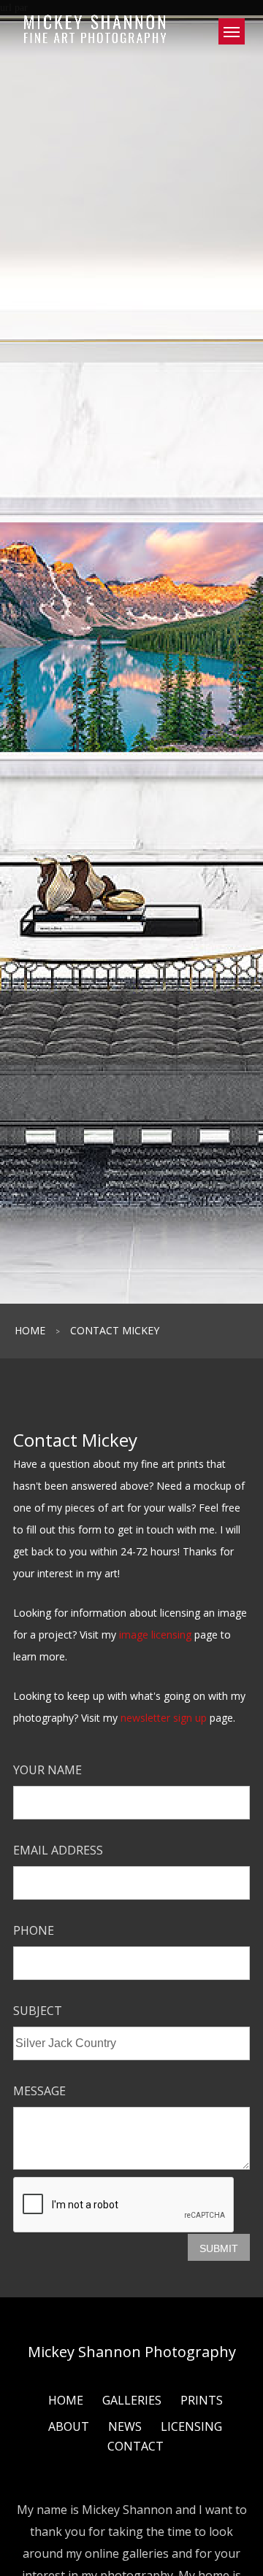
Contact (136, 2446)
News (125, 2426)
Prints (202, 2400)
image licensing (155, 1635)
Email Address (58, 1850)
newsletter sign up (164, 1718)
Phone (34, 1930)
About (69, 2426)
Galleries (132, 2400)
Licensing (191, 2426)
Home (30, 1330)
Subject (38, 2011)
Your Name (47, 1770)
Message (39, 2091)
